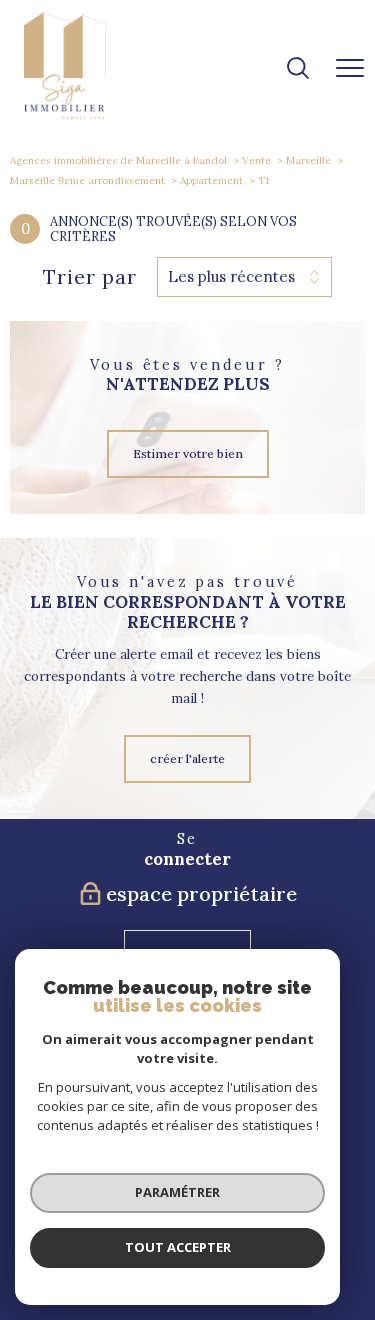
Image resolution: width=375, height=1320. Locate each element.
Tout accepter (178, 1247)
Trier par (90, 277)
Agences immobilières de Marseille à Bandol (118, 160)
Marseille (308, 160)
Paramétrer (177, 1192)
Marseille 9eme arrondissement (87, 180)
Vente (256, 160)
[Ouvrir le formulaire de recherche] (298, 69)
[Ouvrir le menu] (350, 69)
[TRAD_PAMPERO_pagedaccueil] (65, 115)
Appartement (211, 180)
